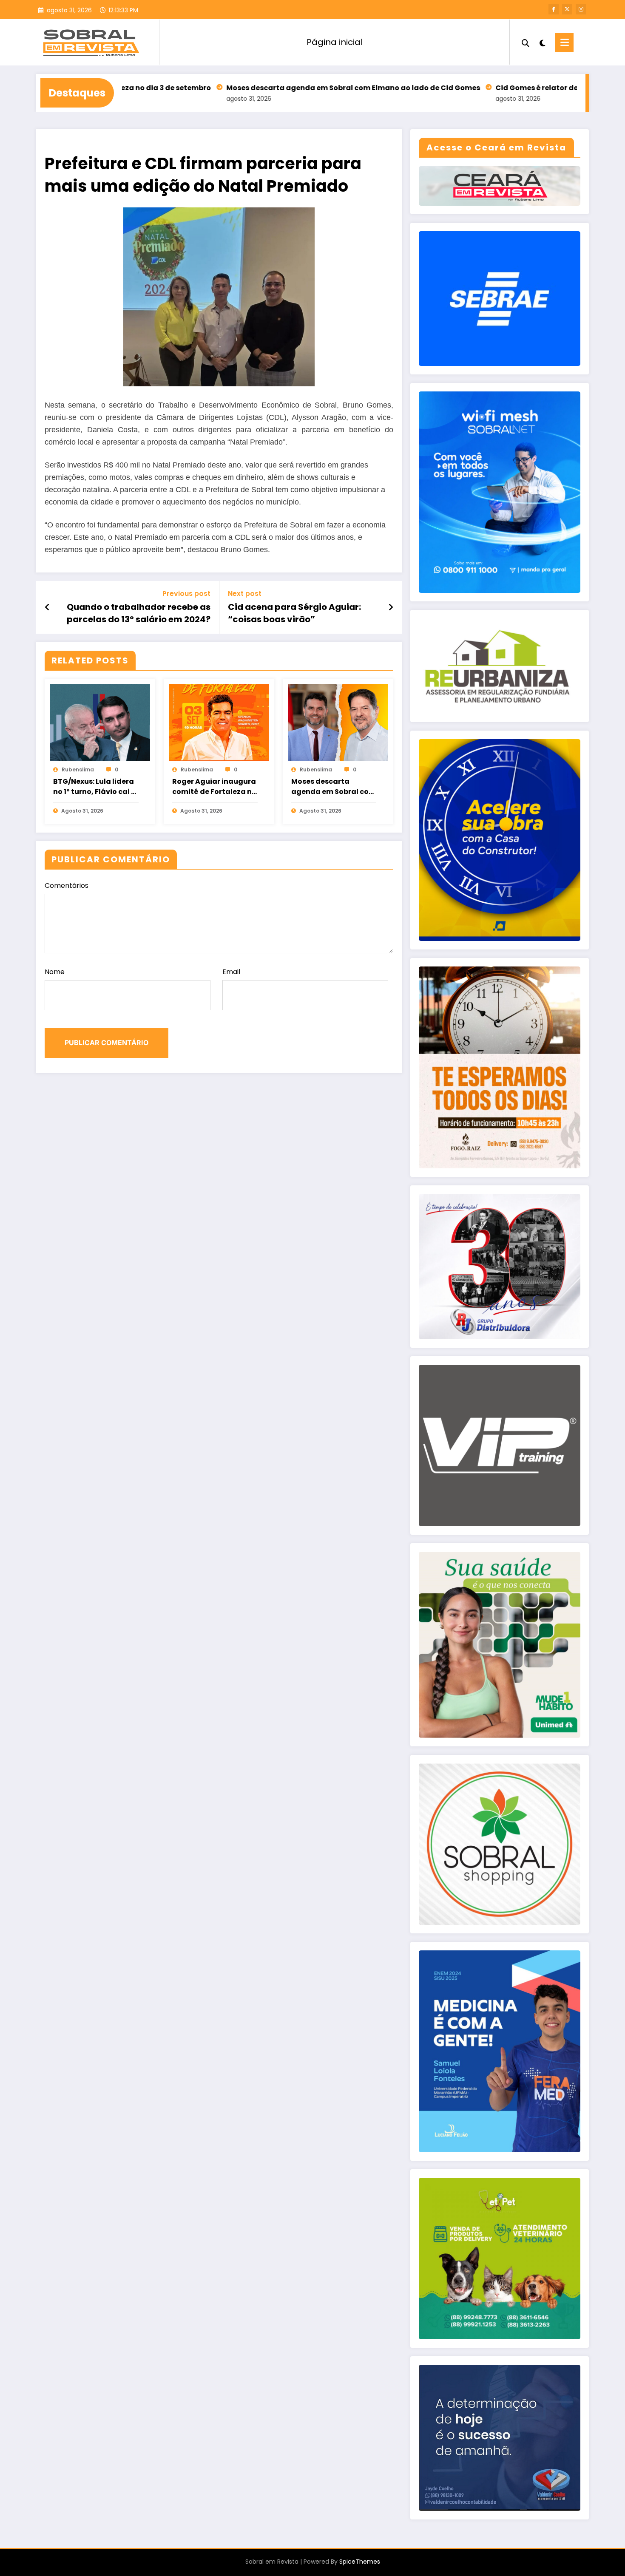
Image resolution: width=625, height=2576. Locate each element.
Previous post (186, 594)
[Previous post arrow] (47, 607)
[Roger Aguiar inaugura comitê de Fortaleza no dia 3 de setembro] (219, 722)
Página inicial (335, 42)
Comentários (67, 886)
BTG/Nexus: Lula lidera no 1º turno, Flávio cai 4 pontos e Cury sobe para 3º (94, 787)
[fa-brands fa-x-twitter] (567, 9)
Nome (55, 972)
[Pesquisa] (526, 42)
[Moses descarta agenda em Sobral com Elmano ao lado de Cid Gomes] (338, 722)
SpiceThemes (360, 2562)
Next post (245, 594)
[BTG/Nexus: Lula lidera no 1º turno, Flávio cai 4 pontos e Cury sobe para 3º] (100, 722)
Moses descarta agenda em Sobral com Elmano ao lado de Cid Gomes (253, 88)
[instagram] (581, 9)
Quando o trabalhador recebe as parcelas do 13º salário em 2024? (139, 613)
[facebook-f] (554, 9)
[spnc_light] (542, 42)
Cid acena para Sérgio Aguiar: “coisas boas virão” (294, 613)
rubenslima (78, 769)
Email (231, 972)
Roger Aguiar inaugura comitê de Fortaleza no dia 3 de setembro (214, 787)
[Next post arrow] (391, 607)
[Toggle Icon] (564, 42)
